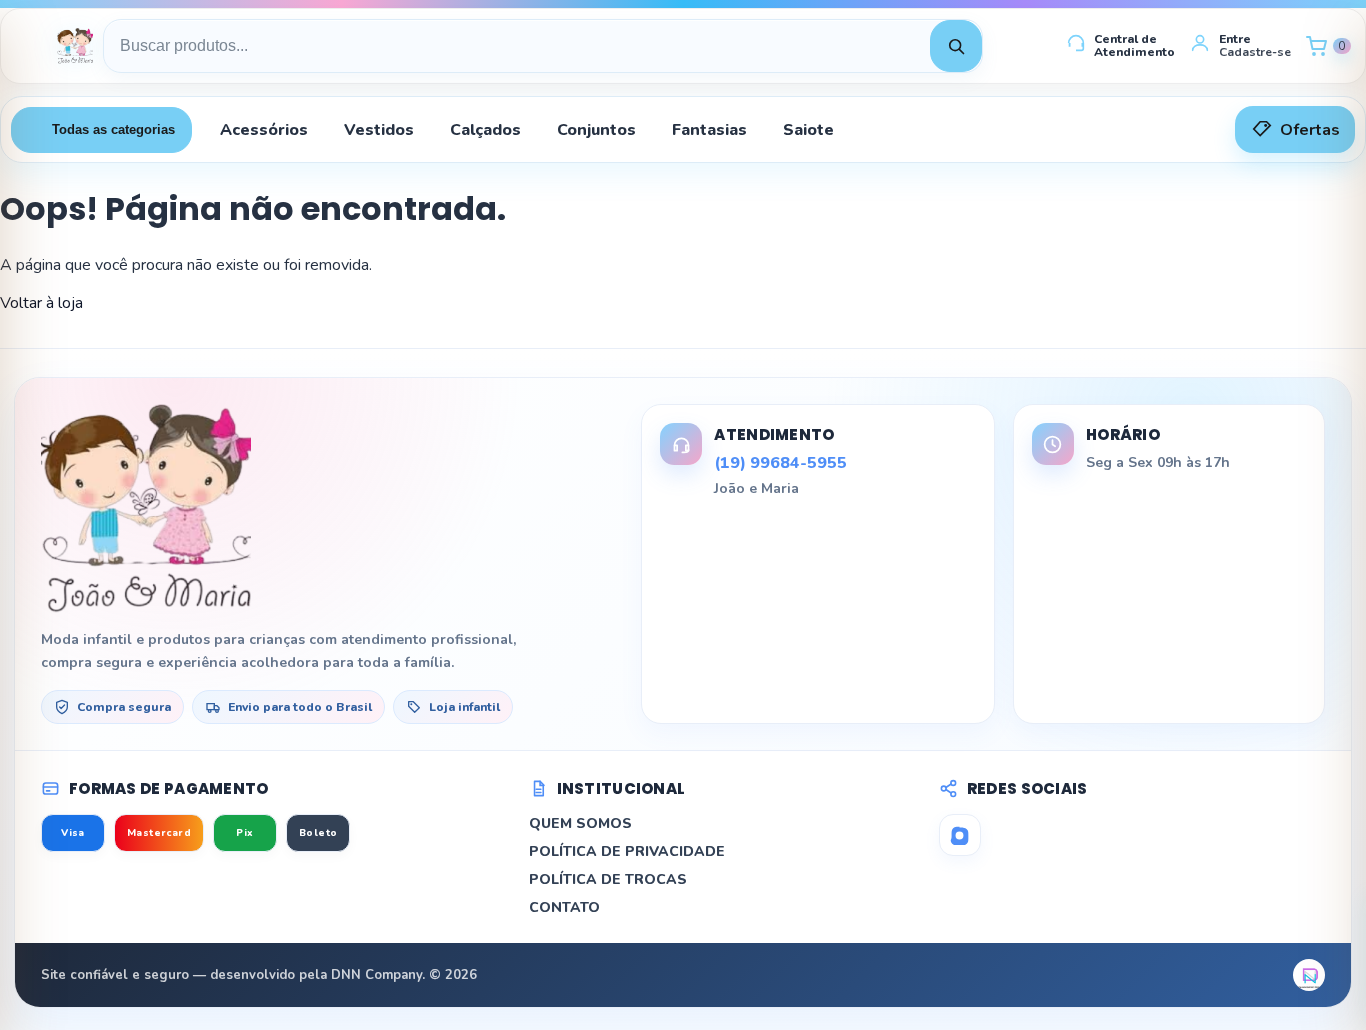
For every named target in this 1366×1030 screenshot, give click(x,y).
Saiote (808, 130)
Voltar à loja (41, 303)
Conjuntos (596, 130)
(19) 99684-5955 (780, 463)
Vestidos (379, 130)
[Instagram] (960, 835)
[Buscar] (956, 46)
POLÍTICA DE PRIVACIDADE (627, 851)
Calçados (485, 130)
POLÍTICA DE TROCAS (608, 879)
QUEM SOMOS (580, 823)
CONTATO (564, 907)
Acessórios (264, 130)
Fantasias (709, 130)
